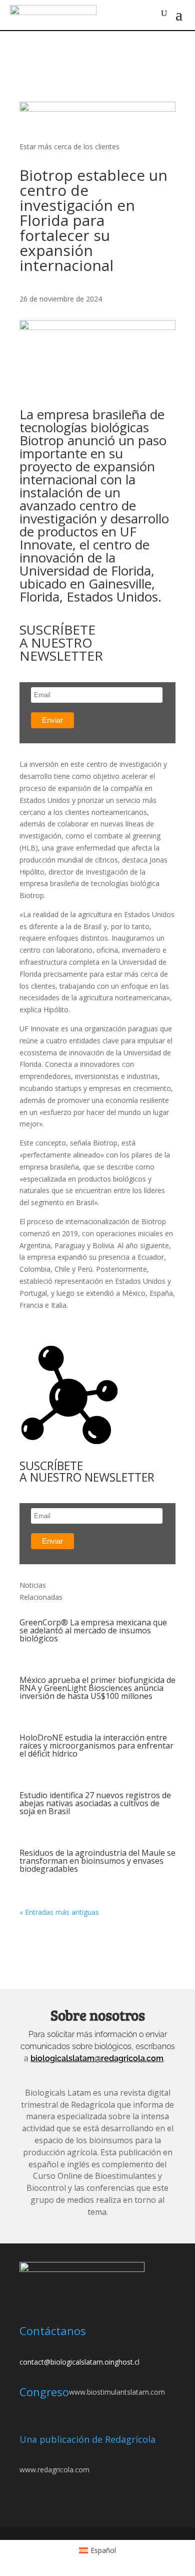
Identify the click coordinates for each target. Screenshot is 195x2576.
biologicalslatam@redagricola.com (97, 2058)
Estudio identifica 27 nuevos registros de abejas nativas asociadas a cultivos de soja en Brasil (95, 1803)
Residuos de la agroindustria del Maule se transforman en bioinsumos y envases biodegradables (97, 1861)
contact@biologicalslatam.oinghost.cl (79, 2362)
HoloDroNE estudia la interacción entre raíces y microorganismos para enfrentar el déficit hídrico (96, 1746)
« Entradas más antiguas (59, 1912)
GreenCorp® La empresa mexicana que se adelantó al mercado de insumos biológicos (93, 1630)
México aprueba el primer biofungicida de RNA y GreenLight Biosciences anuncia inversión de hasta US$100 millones (97, 1688)
